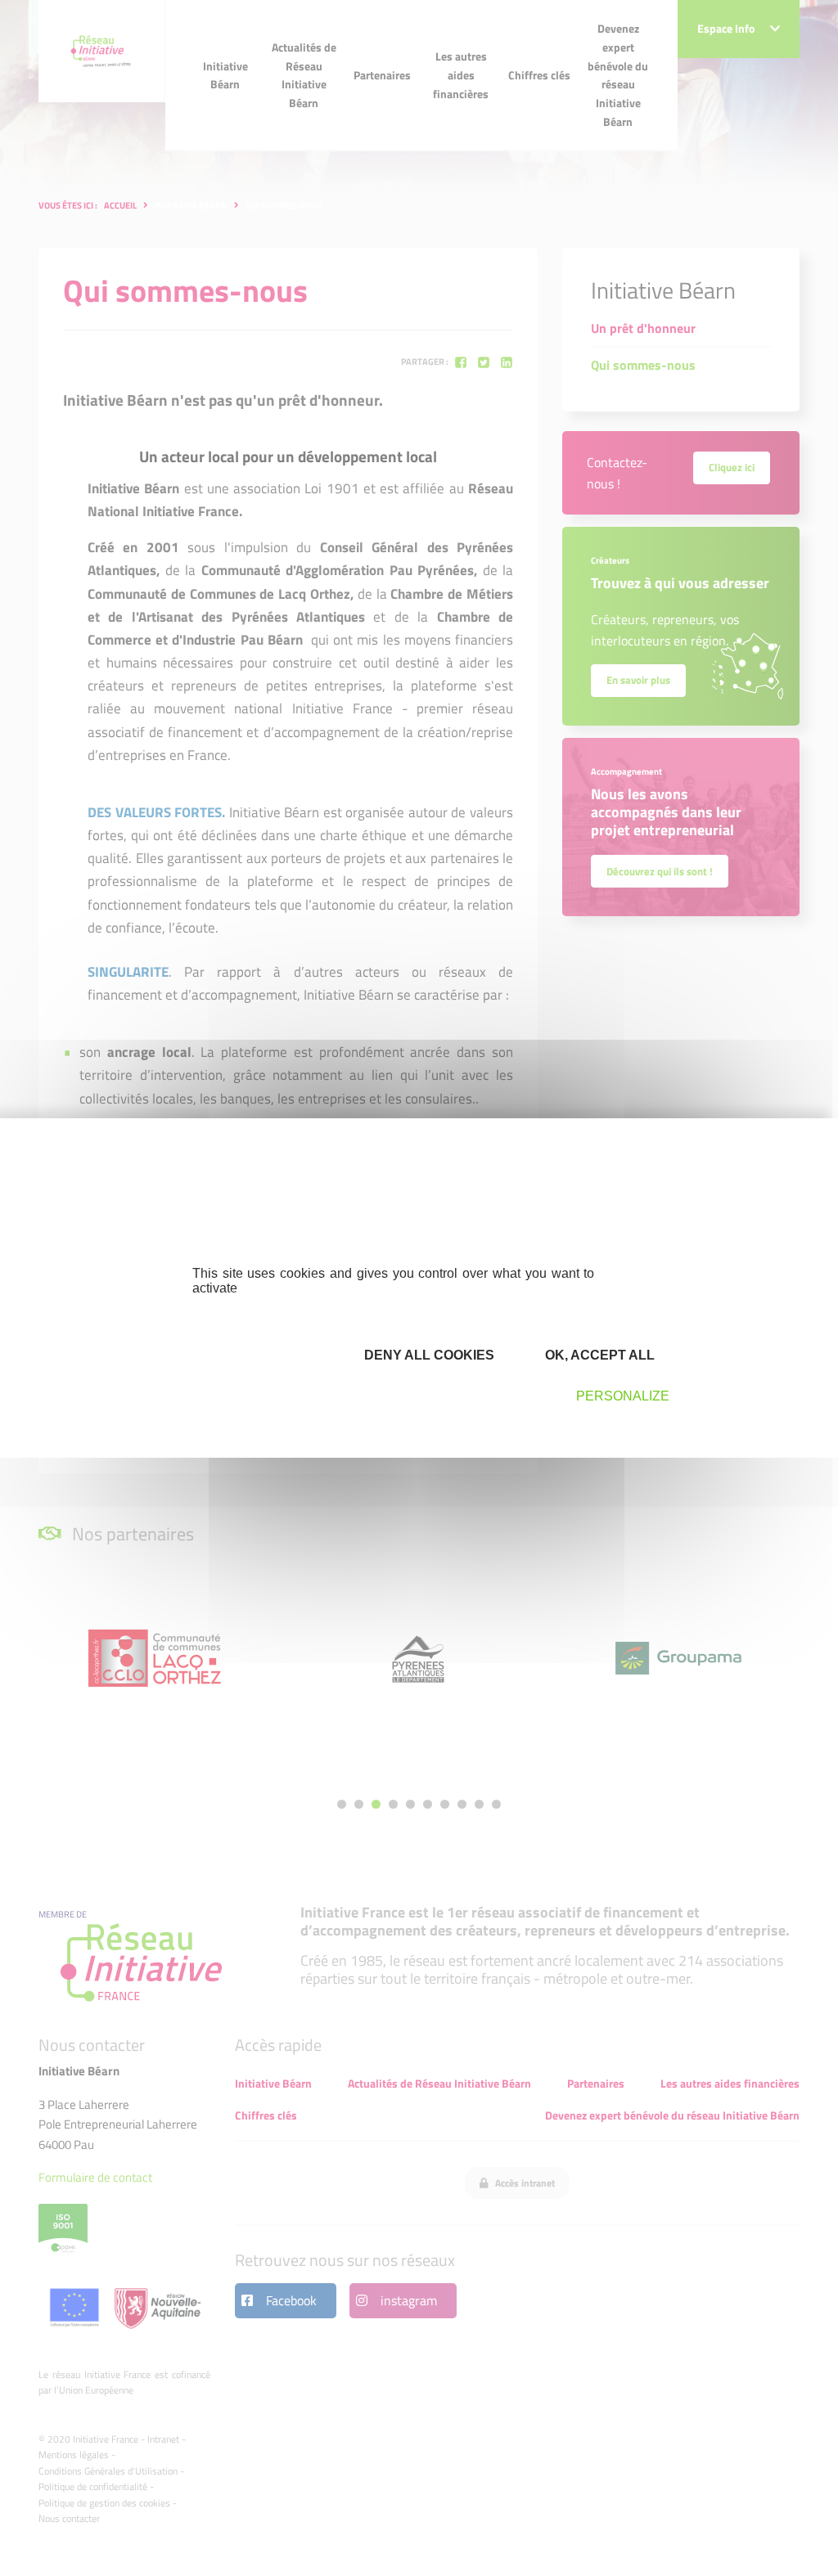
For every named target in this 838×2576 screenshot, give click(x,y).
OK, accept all (598, 1355)
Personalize (623, 1396)
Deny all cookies (428, 1355)
